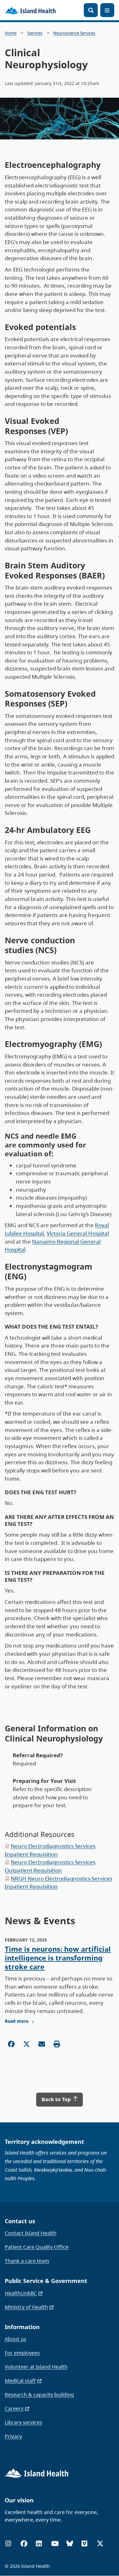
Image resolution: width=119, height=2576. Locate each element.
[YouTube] (55, 2544)
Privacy (13, 2436)
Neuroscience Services (74, 33)
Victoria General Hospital (78, 1233)
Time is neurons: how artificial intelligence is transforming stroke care (58, 1958)
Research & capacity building (39, 2395)
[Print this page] (57, 2044)
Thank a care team (27, 2261)
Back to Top (57, 2099)
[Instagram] (8, 2544)
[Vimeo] (84, 2544)
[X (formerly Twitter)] (100, 2544)
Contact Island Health (31, 2233)
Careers (14, 2408)
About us (16, 2339)
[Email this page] (42, 2044)
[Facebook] (24, 2544)
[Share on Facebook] (11, 2044)
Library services (23, 2422)
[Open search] (91, 10)
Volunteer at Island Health (36, 2367)
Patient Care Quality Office (37, 2247)
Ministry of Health (26, 2307)
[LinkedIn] (39, 2544)
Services (35, 33)
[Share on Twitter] (26, 2044)
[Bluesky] (70, 2544)
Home (11, 33)
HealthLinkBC (21, 2293)
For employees (22, 2353)
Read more (17, 2021)
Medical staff (20, 2381)
